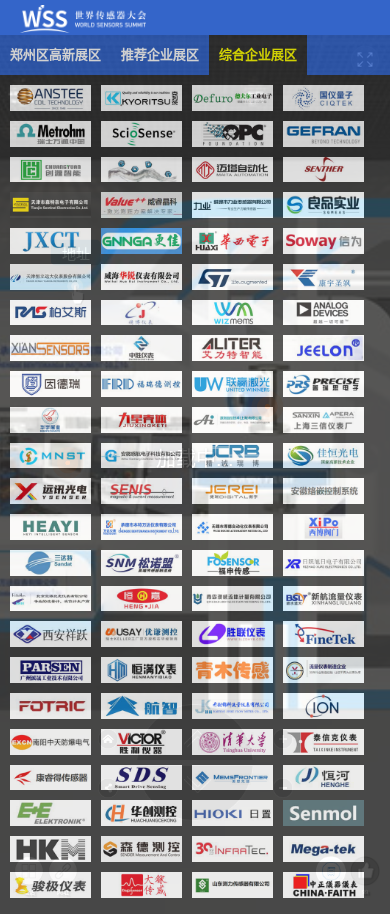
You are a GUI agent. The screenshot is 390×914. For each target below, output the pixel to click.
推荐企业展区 (160, 54)
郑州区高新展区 (55, 54)
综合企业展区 (258, 54)
